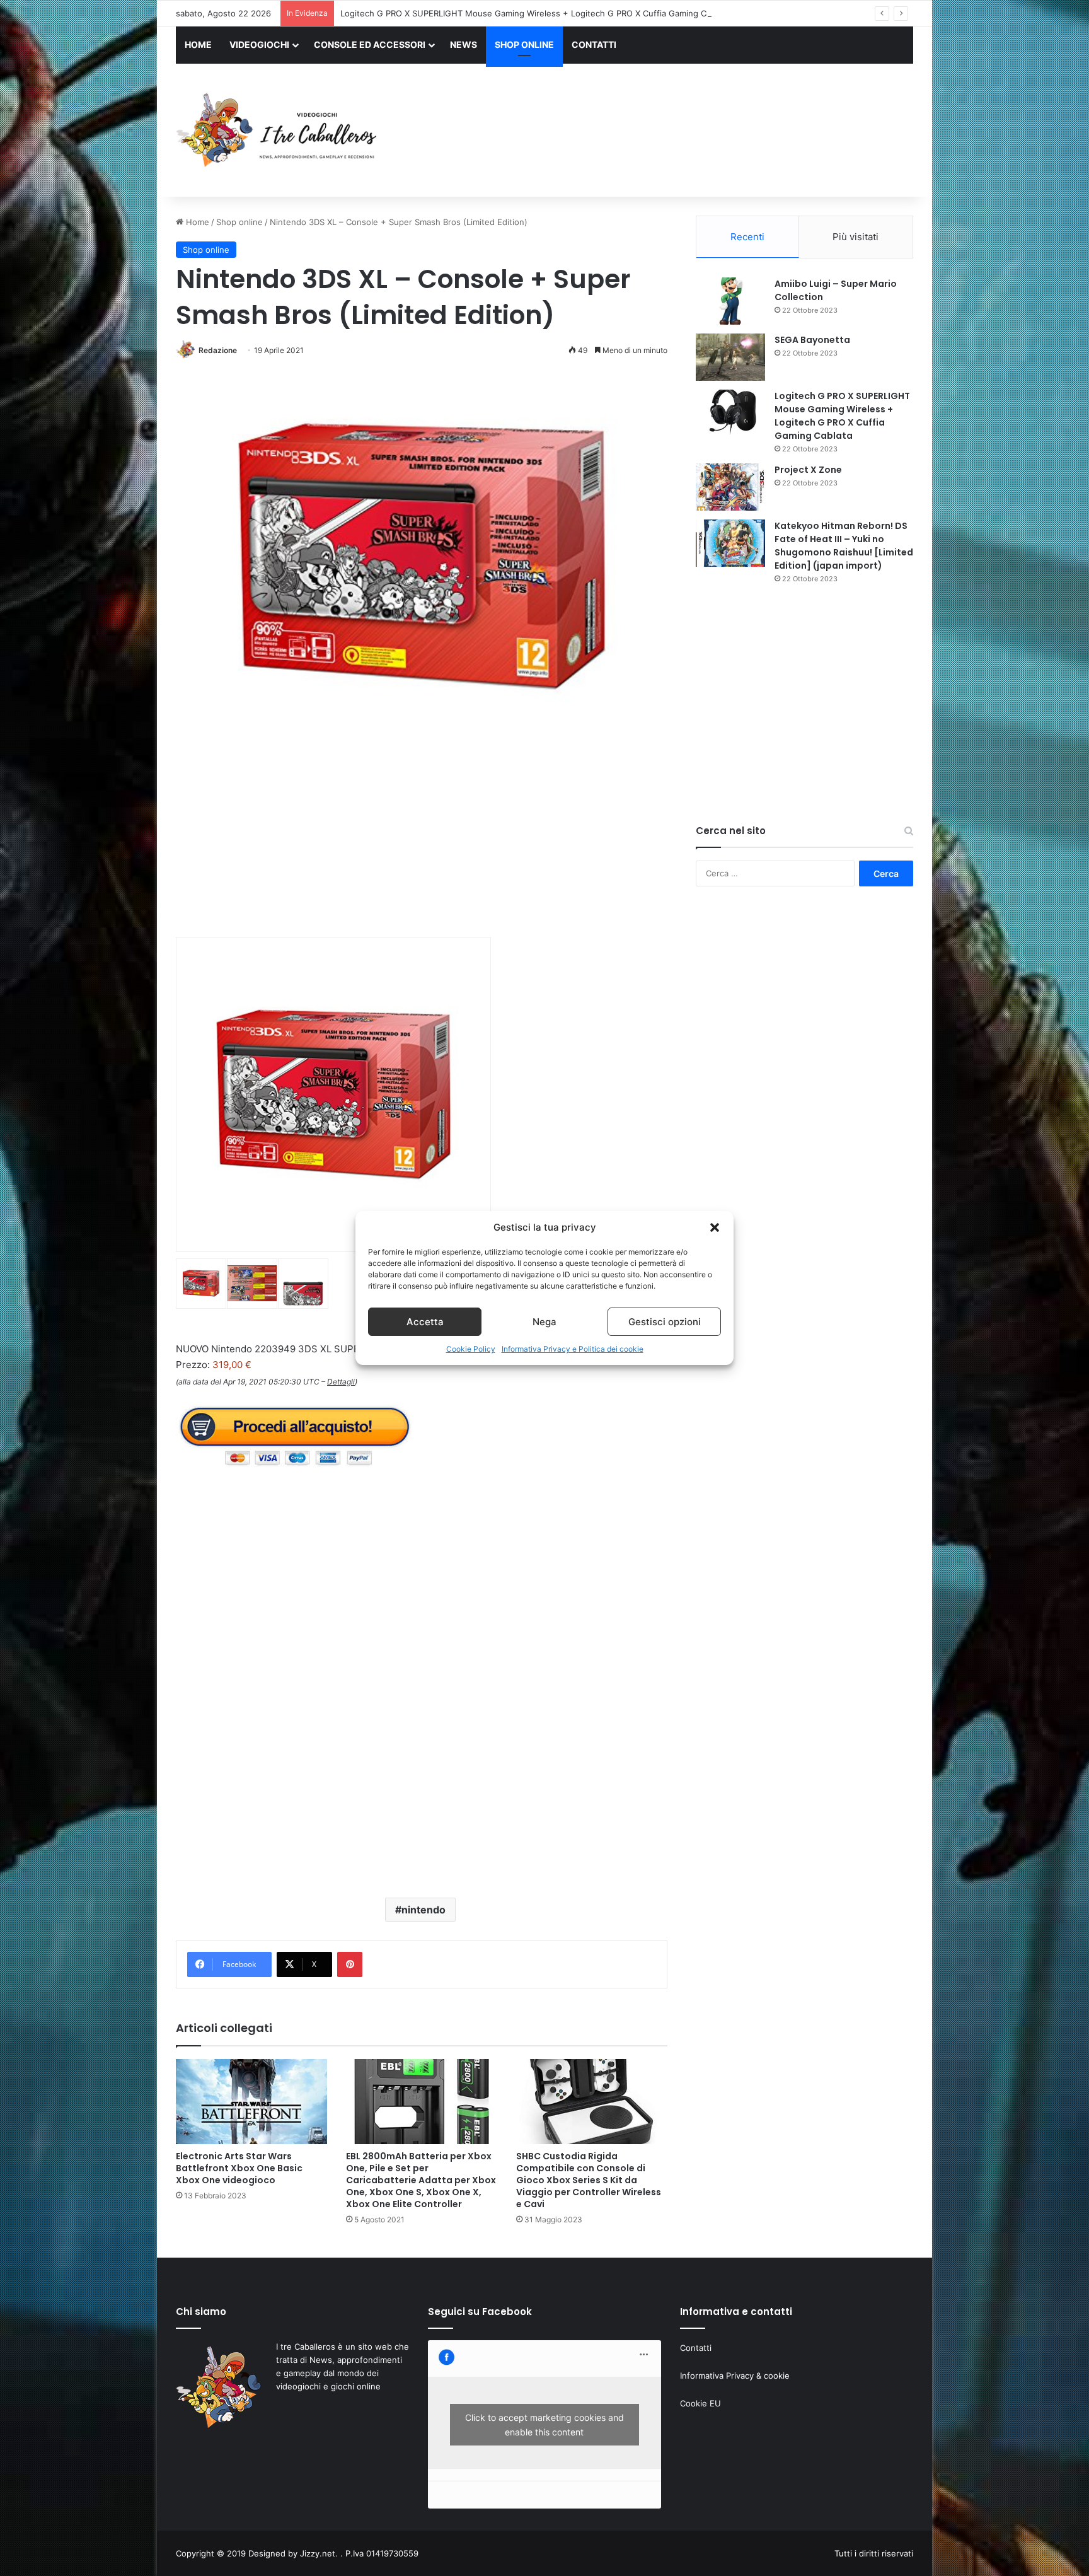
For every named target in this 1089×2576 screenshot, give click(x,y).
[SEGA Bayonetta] (730, 357)
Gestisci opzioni (665, 1322)
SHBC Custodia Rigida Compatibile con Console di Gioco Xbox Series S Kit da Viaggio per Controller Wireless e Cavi (589, 2180)
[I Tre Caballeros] (278, 131)
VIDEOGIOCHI (259, 44)
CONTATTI (594, 44)
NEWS (464, 44)
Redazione (218, 350)
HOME (198, 44)
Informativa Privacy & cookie (735, 2376)
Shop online (239, 222)
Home (196, 222)
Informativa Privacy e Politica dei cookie (573, 1349)
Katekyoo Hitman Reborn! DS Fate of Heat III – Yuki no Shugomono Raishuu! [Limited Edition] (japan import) (844, 546)
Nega (544, 1322)
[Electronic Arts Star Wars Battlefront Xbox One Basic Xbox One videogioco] (251, 2102)
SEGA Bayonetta (812, 340)
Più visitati (856, 237)
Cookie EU (700, 2403)
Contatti (696, 2348)
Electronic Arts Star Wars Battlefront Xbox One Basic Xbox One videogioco (239, 2168)
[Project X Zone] (730, 487)
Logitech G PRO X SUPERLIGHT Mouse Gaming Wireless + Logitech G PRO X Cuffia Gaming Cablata (535, 13)
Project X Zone (808, 470)
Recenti (747, 237)
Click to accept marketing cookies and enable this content (544, 2425)
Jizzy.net (318, 2553)
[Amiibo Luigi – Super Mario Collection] (730, 301)
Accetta (425, 1322)
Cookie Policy (471, 1349)
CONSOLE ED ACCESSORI (370, 44)
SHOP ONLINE (524, 44)
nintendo (423, 1910)
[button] (715, 1227)
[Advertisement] (671, 132)
